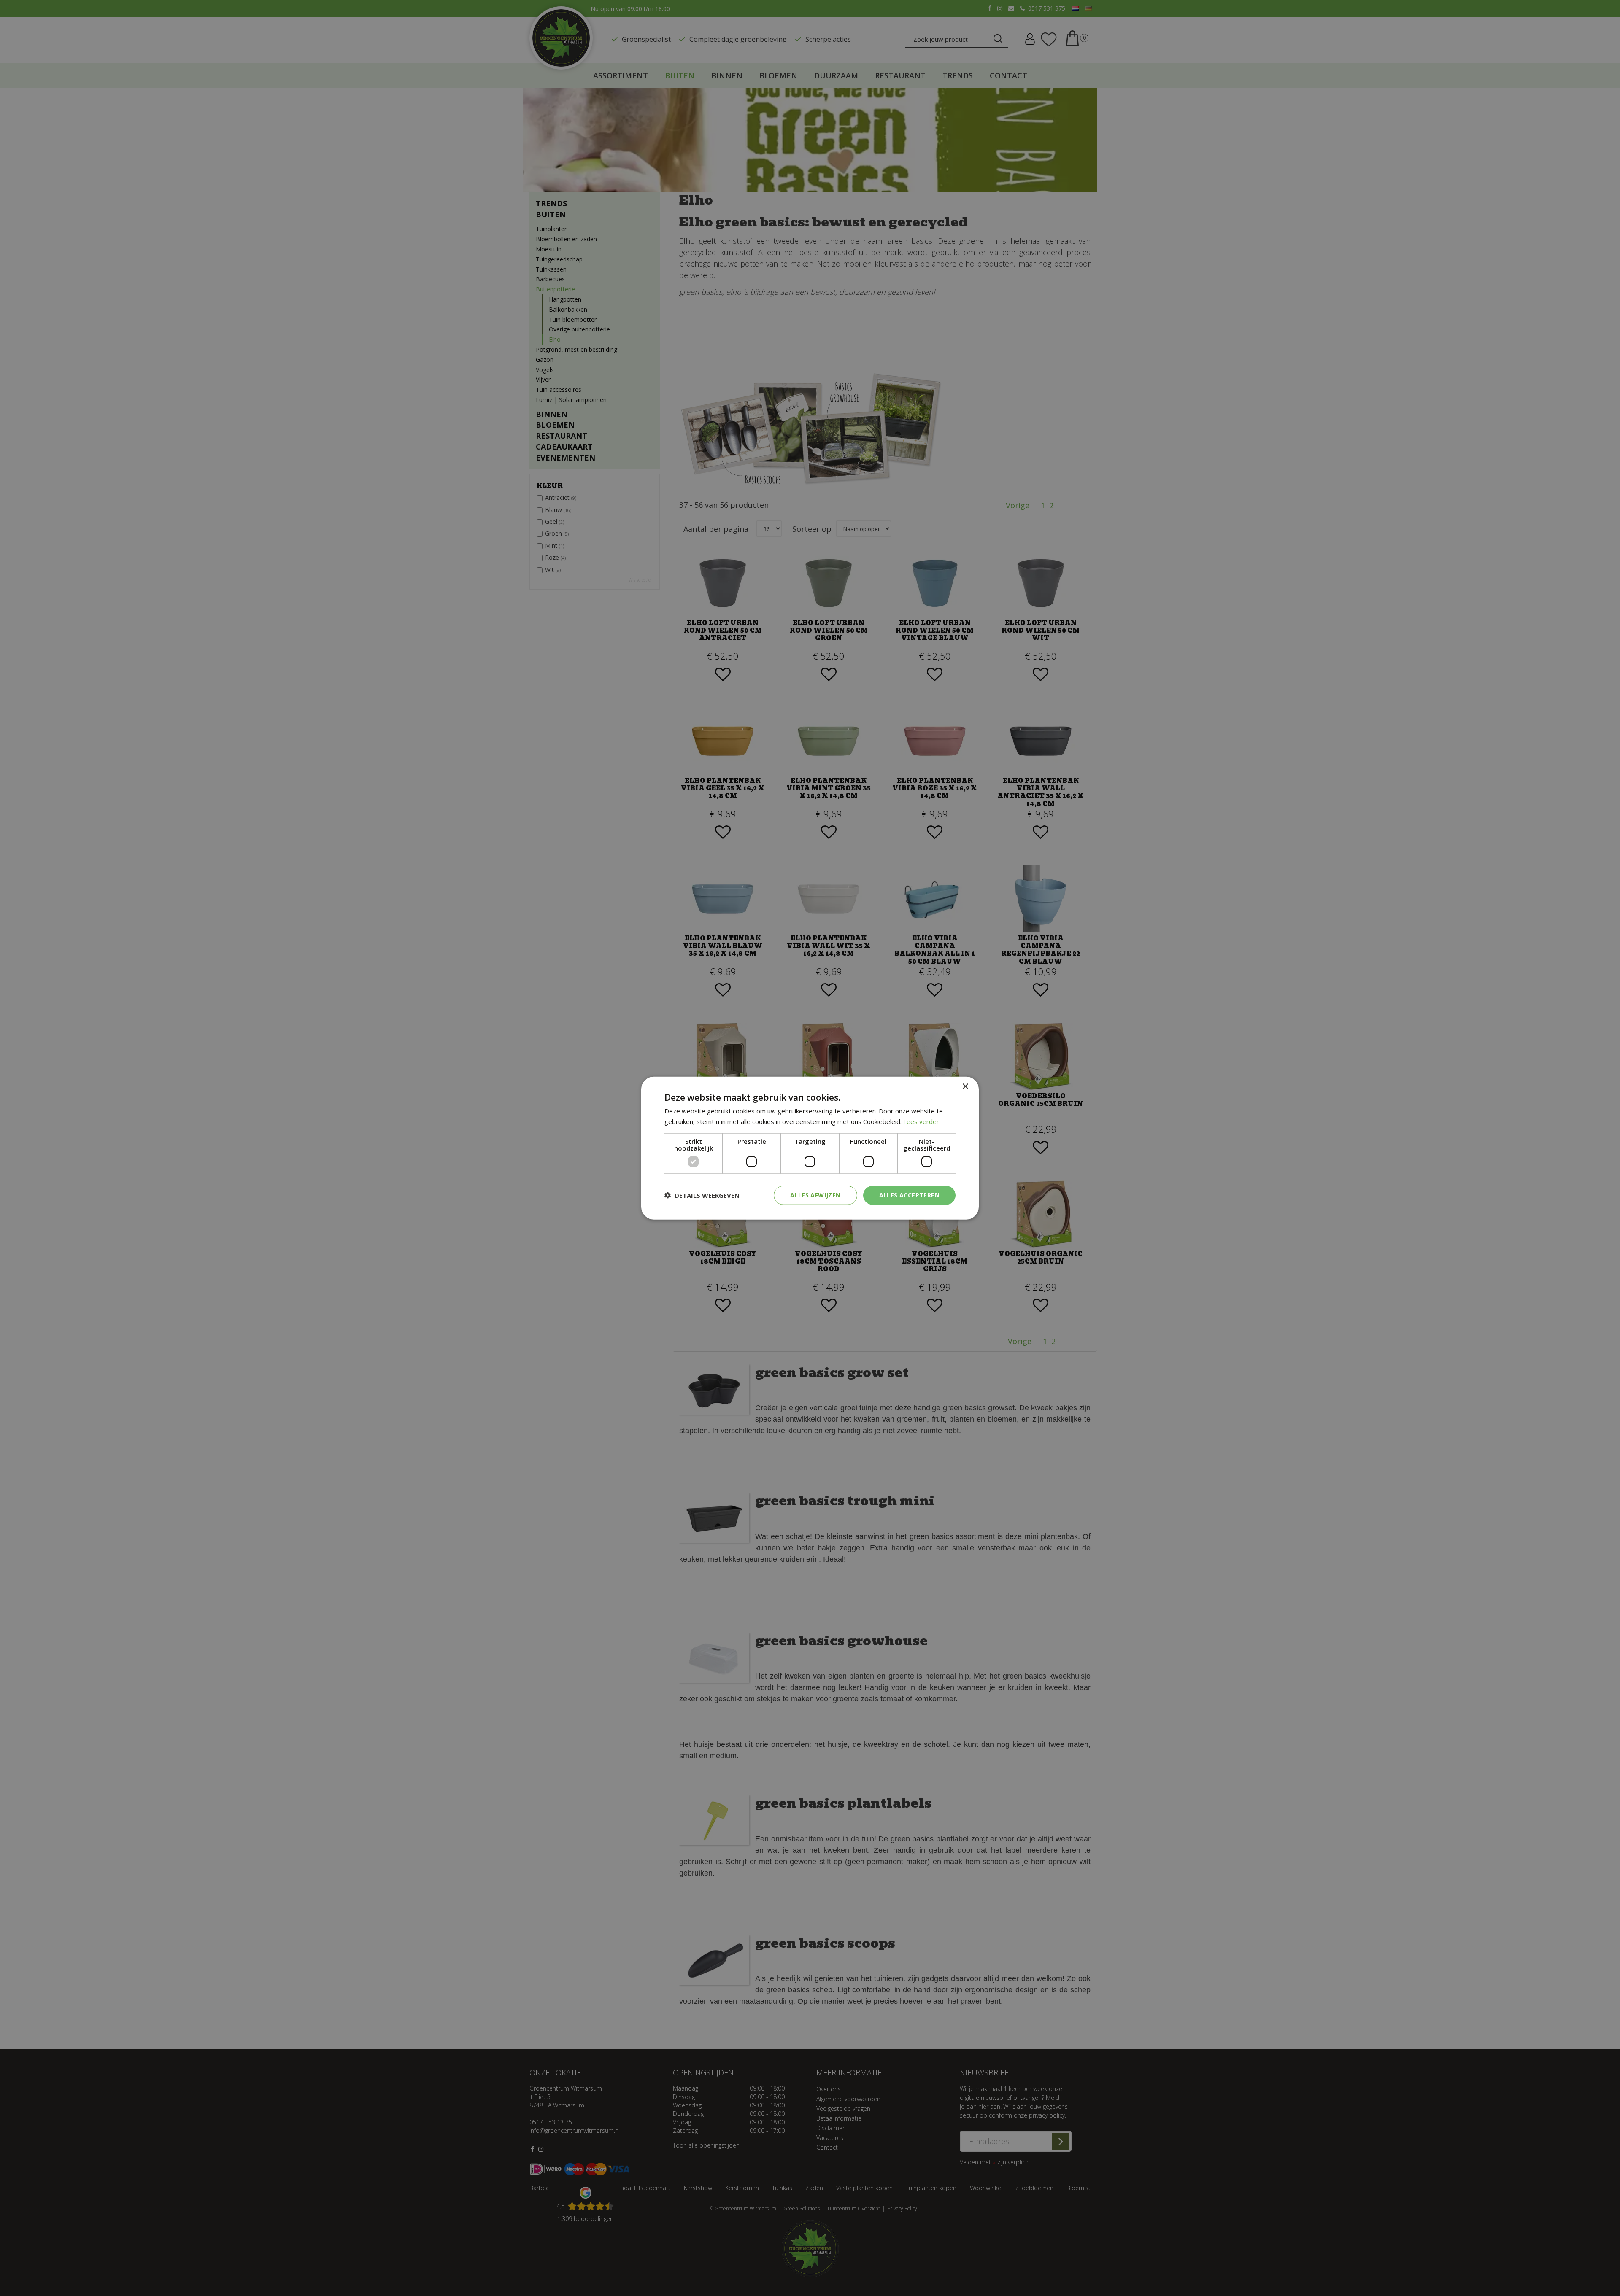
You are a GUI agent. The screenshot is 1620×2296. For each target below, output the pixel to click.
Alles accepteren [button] (909, 1195)
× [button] (965, 1087)
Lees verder (921, 1121)
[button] (702, 1195)
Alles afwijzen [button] (815, 1195)
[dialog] (810, 1148)
